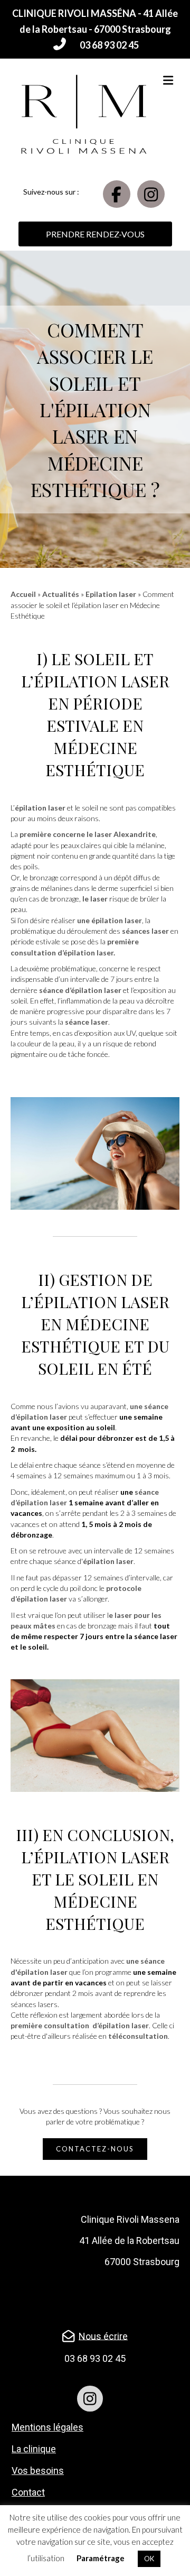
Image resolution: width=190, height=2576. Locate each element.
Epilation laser (111, 594)
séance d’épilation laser (79, 990)
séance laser (87, 1022)
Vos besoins (38, 2471)
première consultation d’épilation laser (80, 2025)
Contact (28, 2492)
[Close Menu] (44, 10)
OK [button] (149, 2559)
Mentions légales (47, 2427)
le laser (95, 899)
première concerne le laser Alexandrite (88, 834)
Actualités (61, 594)
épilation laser (102, 681)
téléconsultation (138, 2036)
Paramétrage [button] (101, 2558)
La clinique (34, 2449)
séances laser (145, 931)
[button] (95, 45)
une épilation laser (109, 920)
